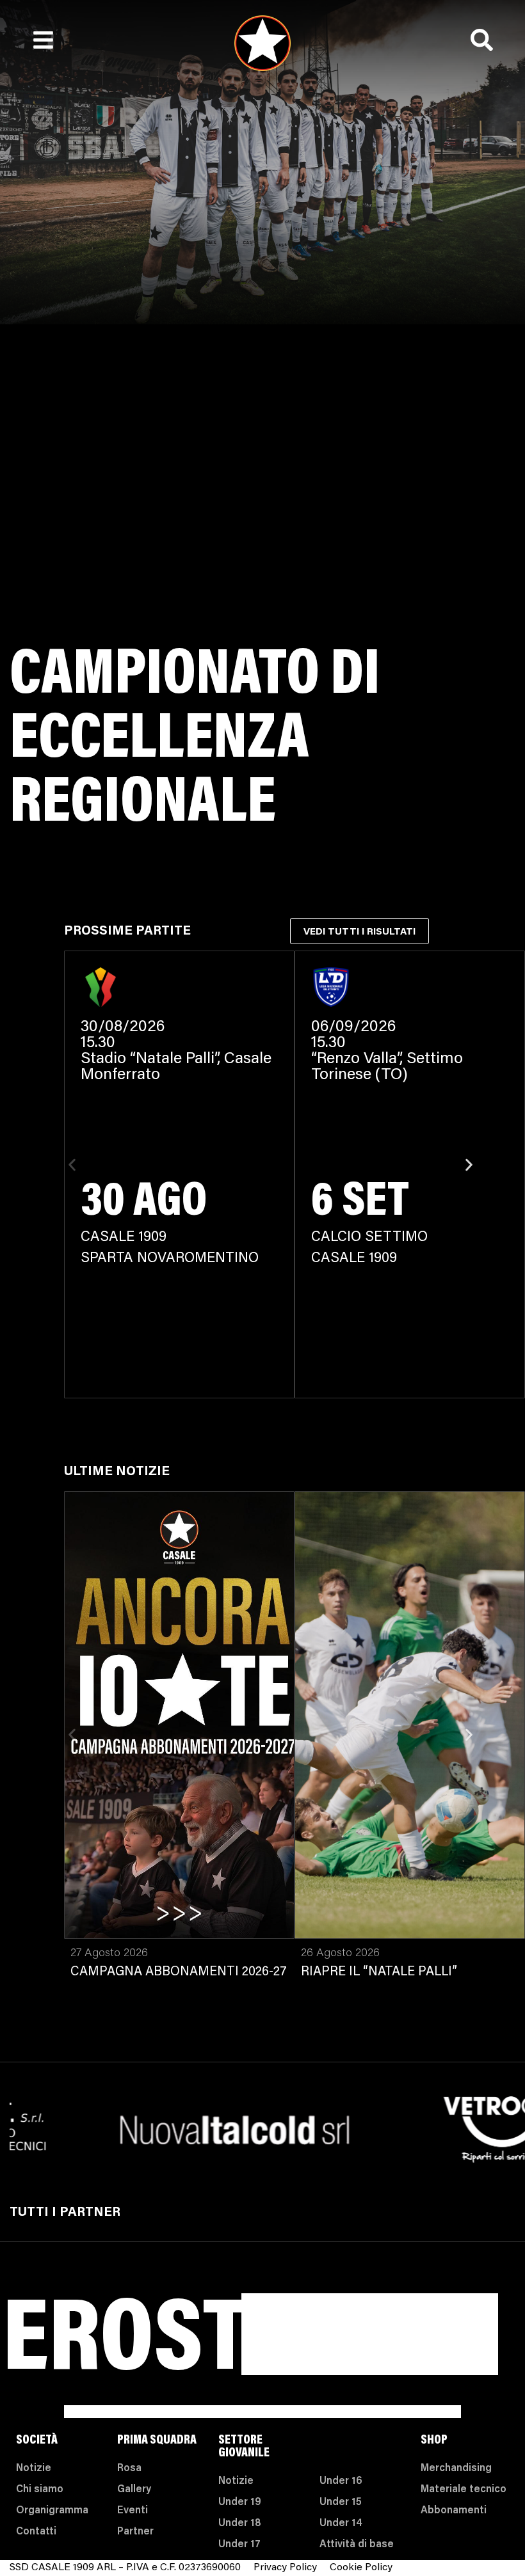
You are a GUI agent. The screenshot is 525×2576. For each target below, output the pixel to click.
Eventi (133, 2511)
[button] (72, 1165)
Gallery (134, 2490)
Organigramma (52, 2511)
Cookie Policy (361, 2568)
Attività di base (357, 2545)
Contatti (36, 2532)
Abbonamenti (454, 2511)
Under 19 (240, 2502)
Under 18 (240, 2524)
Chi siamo (40, 2490)
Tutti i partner (65, 2213)
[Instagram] (404, 2335)
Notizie (34, 2469)
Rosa (129, 2469)
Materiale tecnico (464, 2490)
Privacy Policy (285, 2568)
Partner (135, 2532)
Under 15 (341, 2502)
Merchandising (456, 2469)
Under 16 (341, 2481)
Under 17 (239, 2545)
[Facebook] (404, 2367)
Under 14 (341, 2524)
